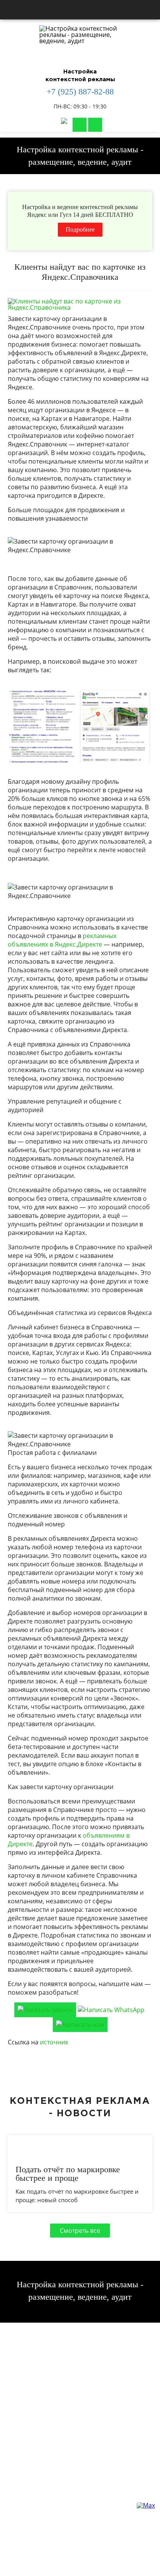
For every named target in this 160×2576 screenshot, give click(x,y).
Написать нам (80, 125)
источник (54, 2042)
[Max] (64, 125)
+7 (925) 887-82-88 (80, 92)
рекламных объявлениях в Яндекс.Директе (62, 940)
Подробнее (80, 229)
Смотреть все (80, 2231)
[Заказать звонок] (95, 125)
